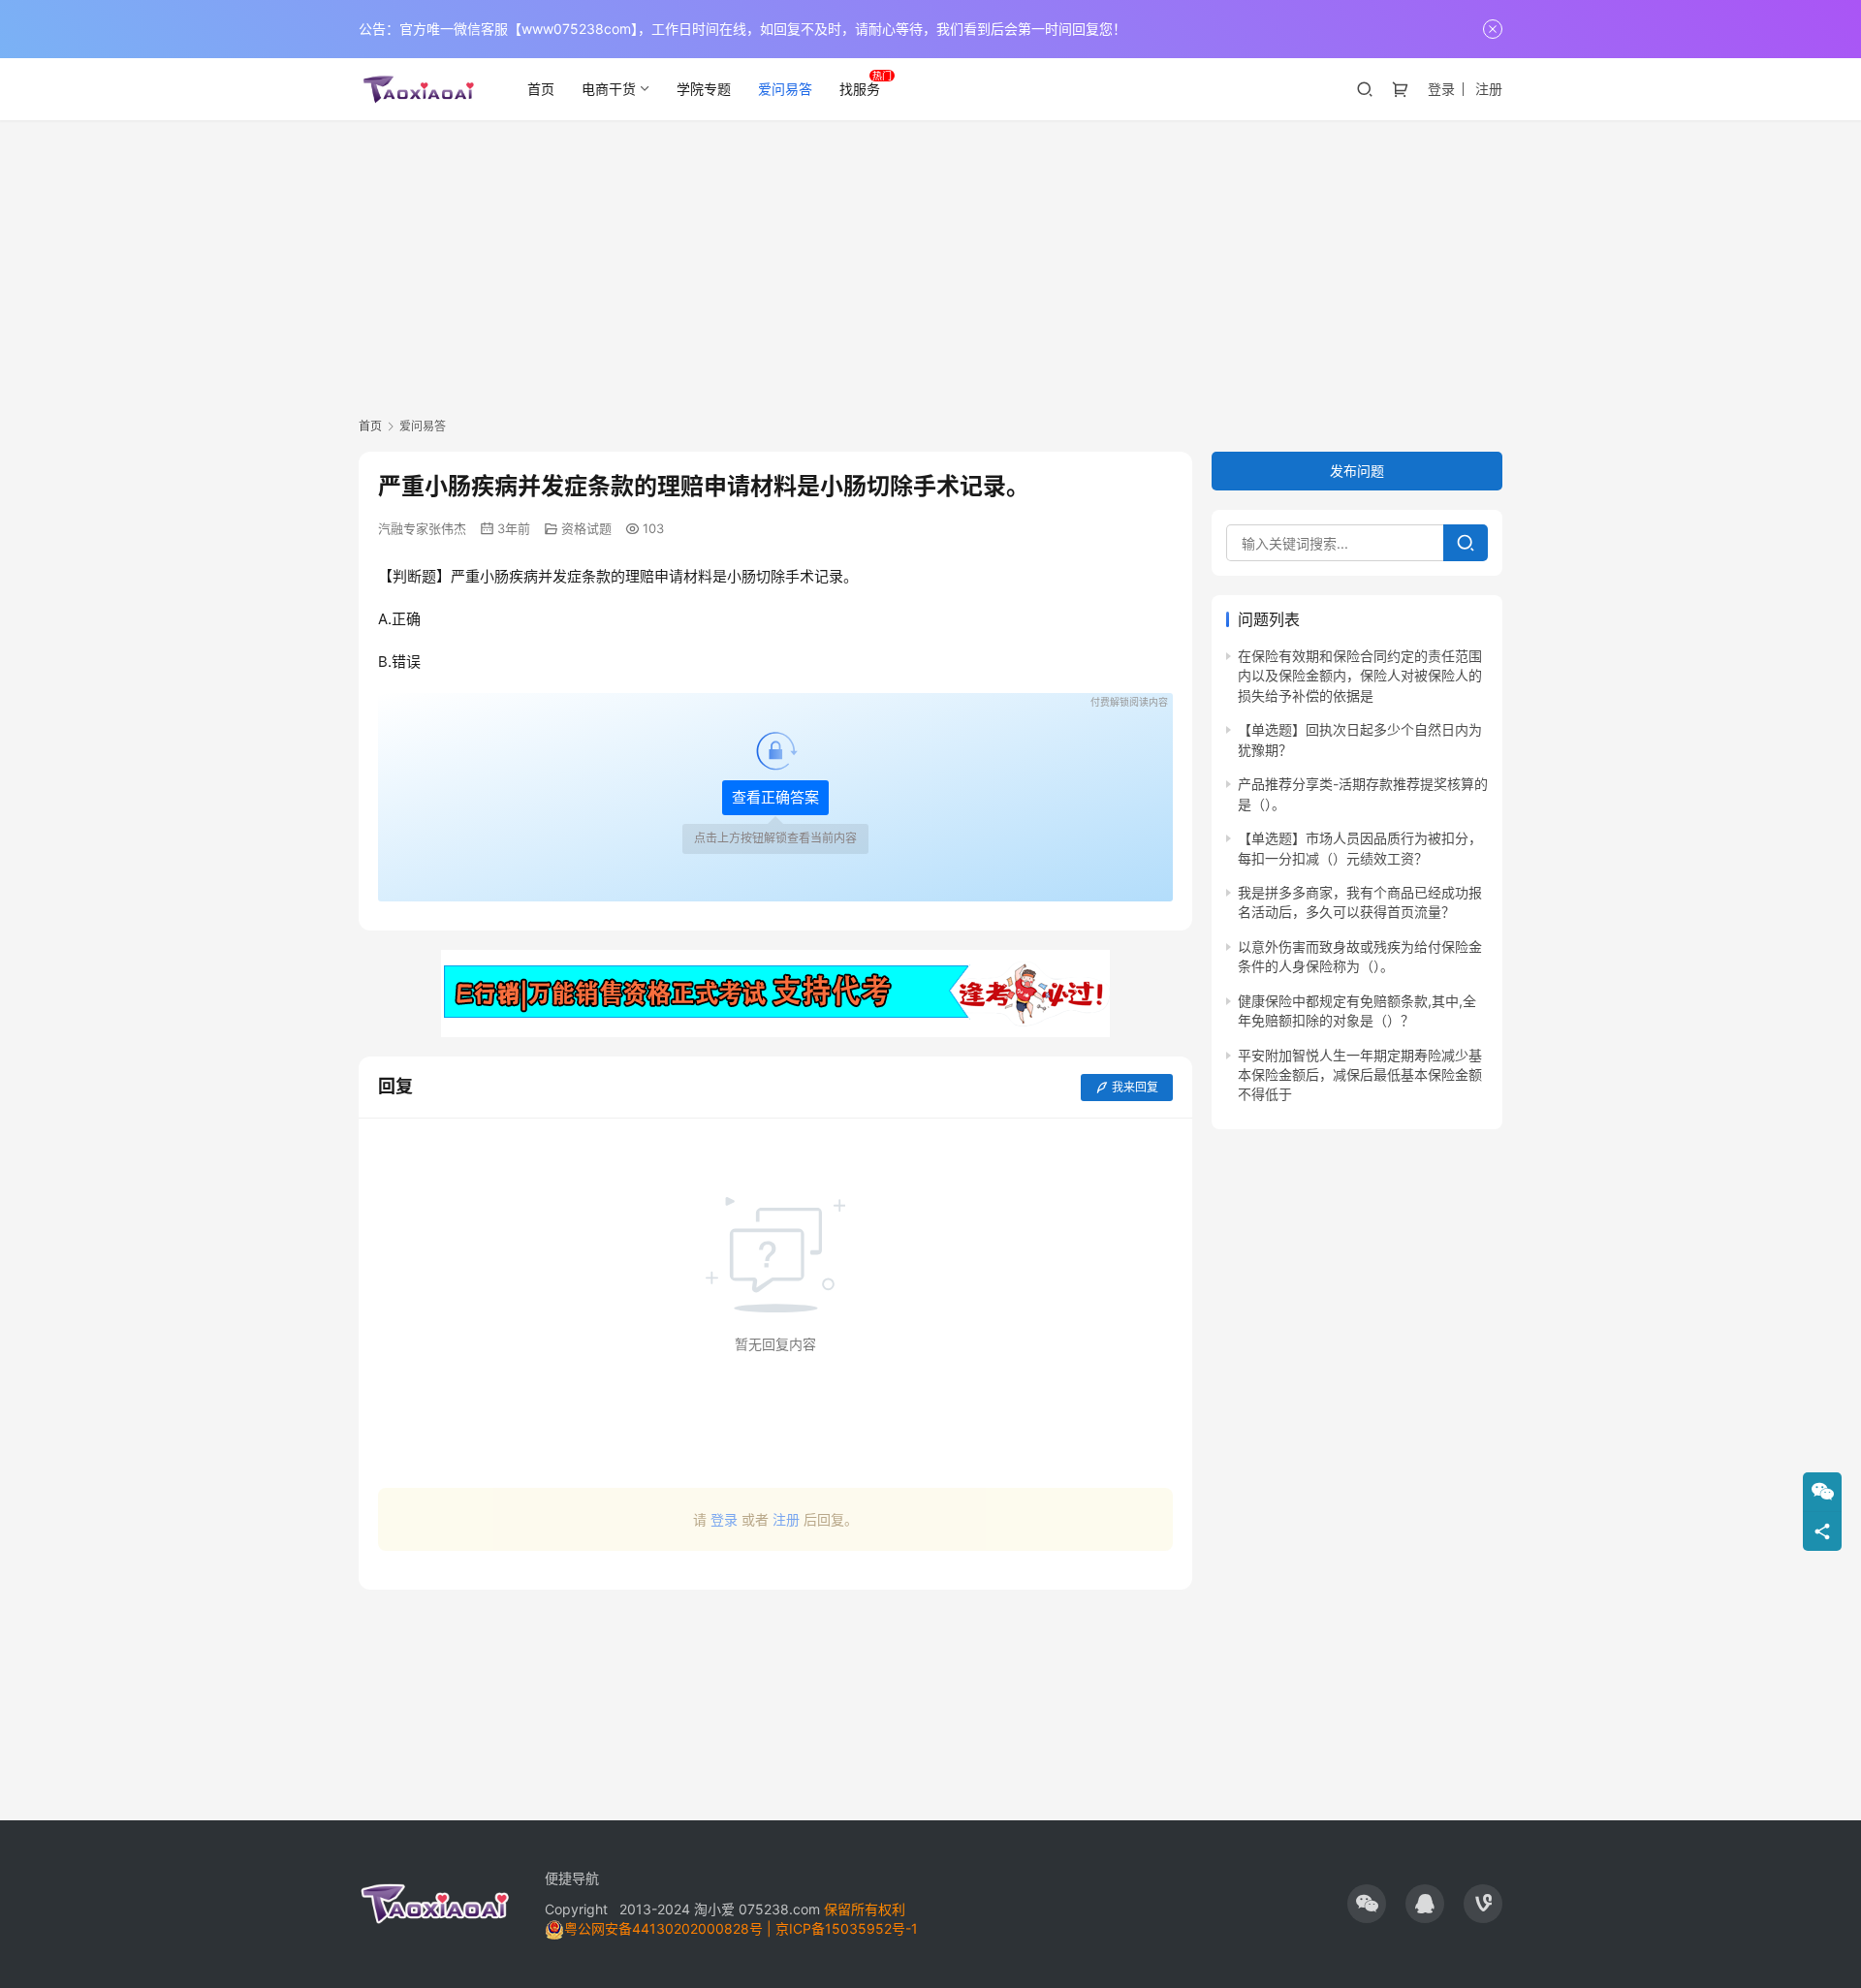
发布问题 (1357, 471)
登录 (1441, 89)
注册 (1489, 89)
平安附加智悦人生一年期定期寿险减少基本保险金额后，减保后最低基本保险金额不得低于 (1360, 1075)
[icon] (1367, 1904)
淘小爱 (714, 1909)
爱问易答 (785, 89)
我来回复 (1135, 1087)
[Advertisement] (930, 266)
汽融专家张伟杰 (422, 528)
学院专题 (704, 89)
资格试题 (586, 528)
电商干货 (609, 89)
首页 (541, 89)
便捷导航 (572, 1878)
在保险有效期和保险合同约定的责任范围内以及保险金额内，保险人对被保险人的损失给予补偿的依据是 (1360, 676)
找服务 (860, 89)
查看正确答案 (775, 797)
